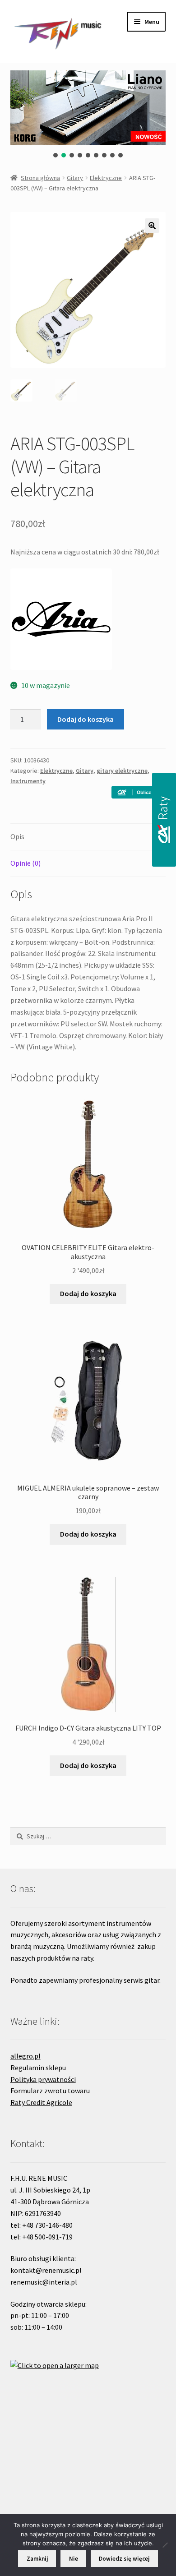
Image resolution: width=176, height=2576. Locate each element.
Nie (74, 2559)
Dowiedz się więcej (124, 2559)
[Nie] (165, 2545)
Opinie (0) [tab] (25, 863)
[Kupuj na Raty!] (139, 792)
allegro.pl (25, 2056)
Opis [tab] (17, 836)
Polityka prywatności (43, 2079)
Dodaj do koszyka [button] (88, 1293)
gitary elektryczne (122, 771)
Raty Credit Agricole (41, 2102)
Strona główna (40, 178)
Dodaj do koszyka (86, 719)
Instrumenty (28, 781)
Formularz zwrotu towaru (50, 2091)
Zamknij (37, 2559)
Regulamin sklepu (38, 2068)
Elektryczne (106, 178)
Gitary (75, 178)
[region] (88, 114)
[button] (56, 155)
